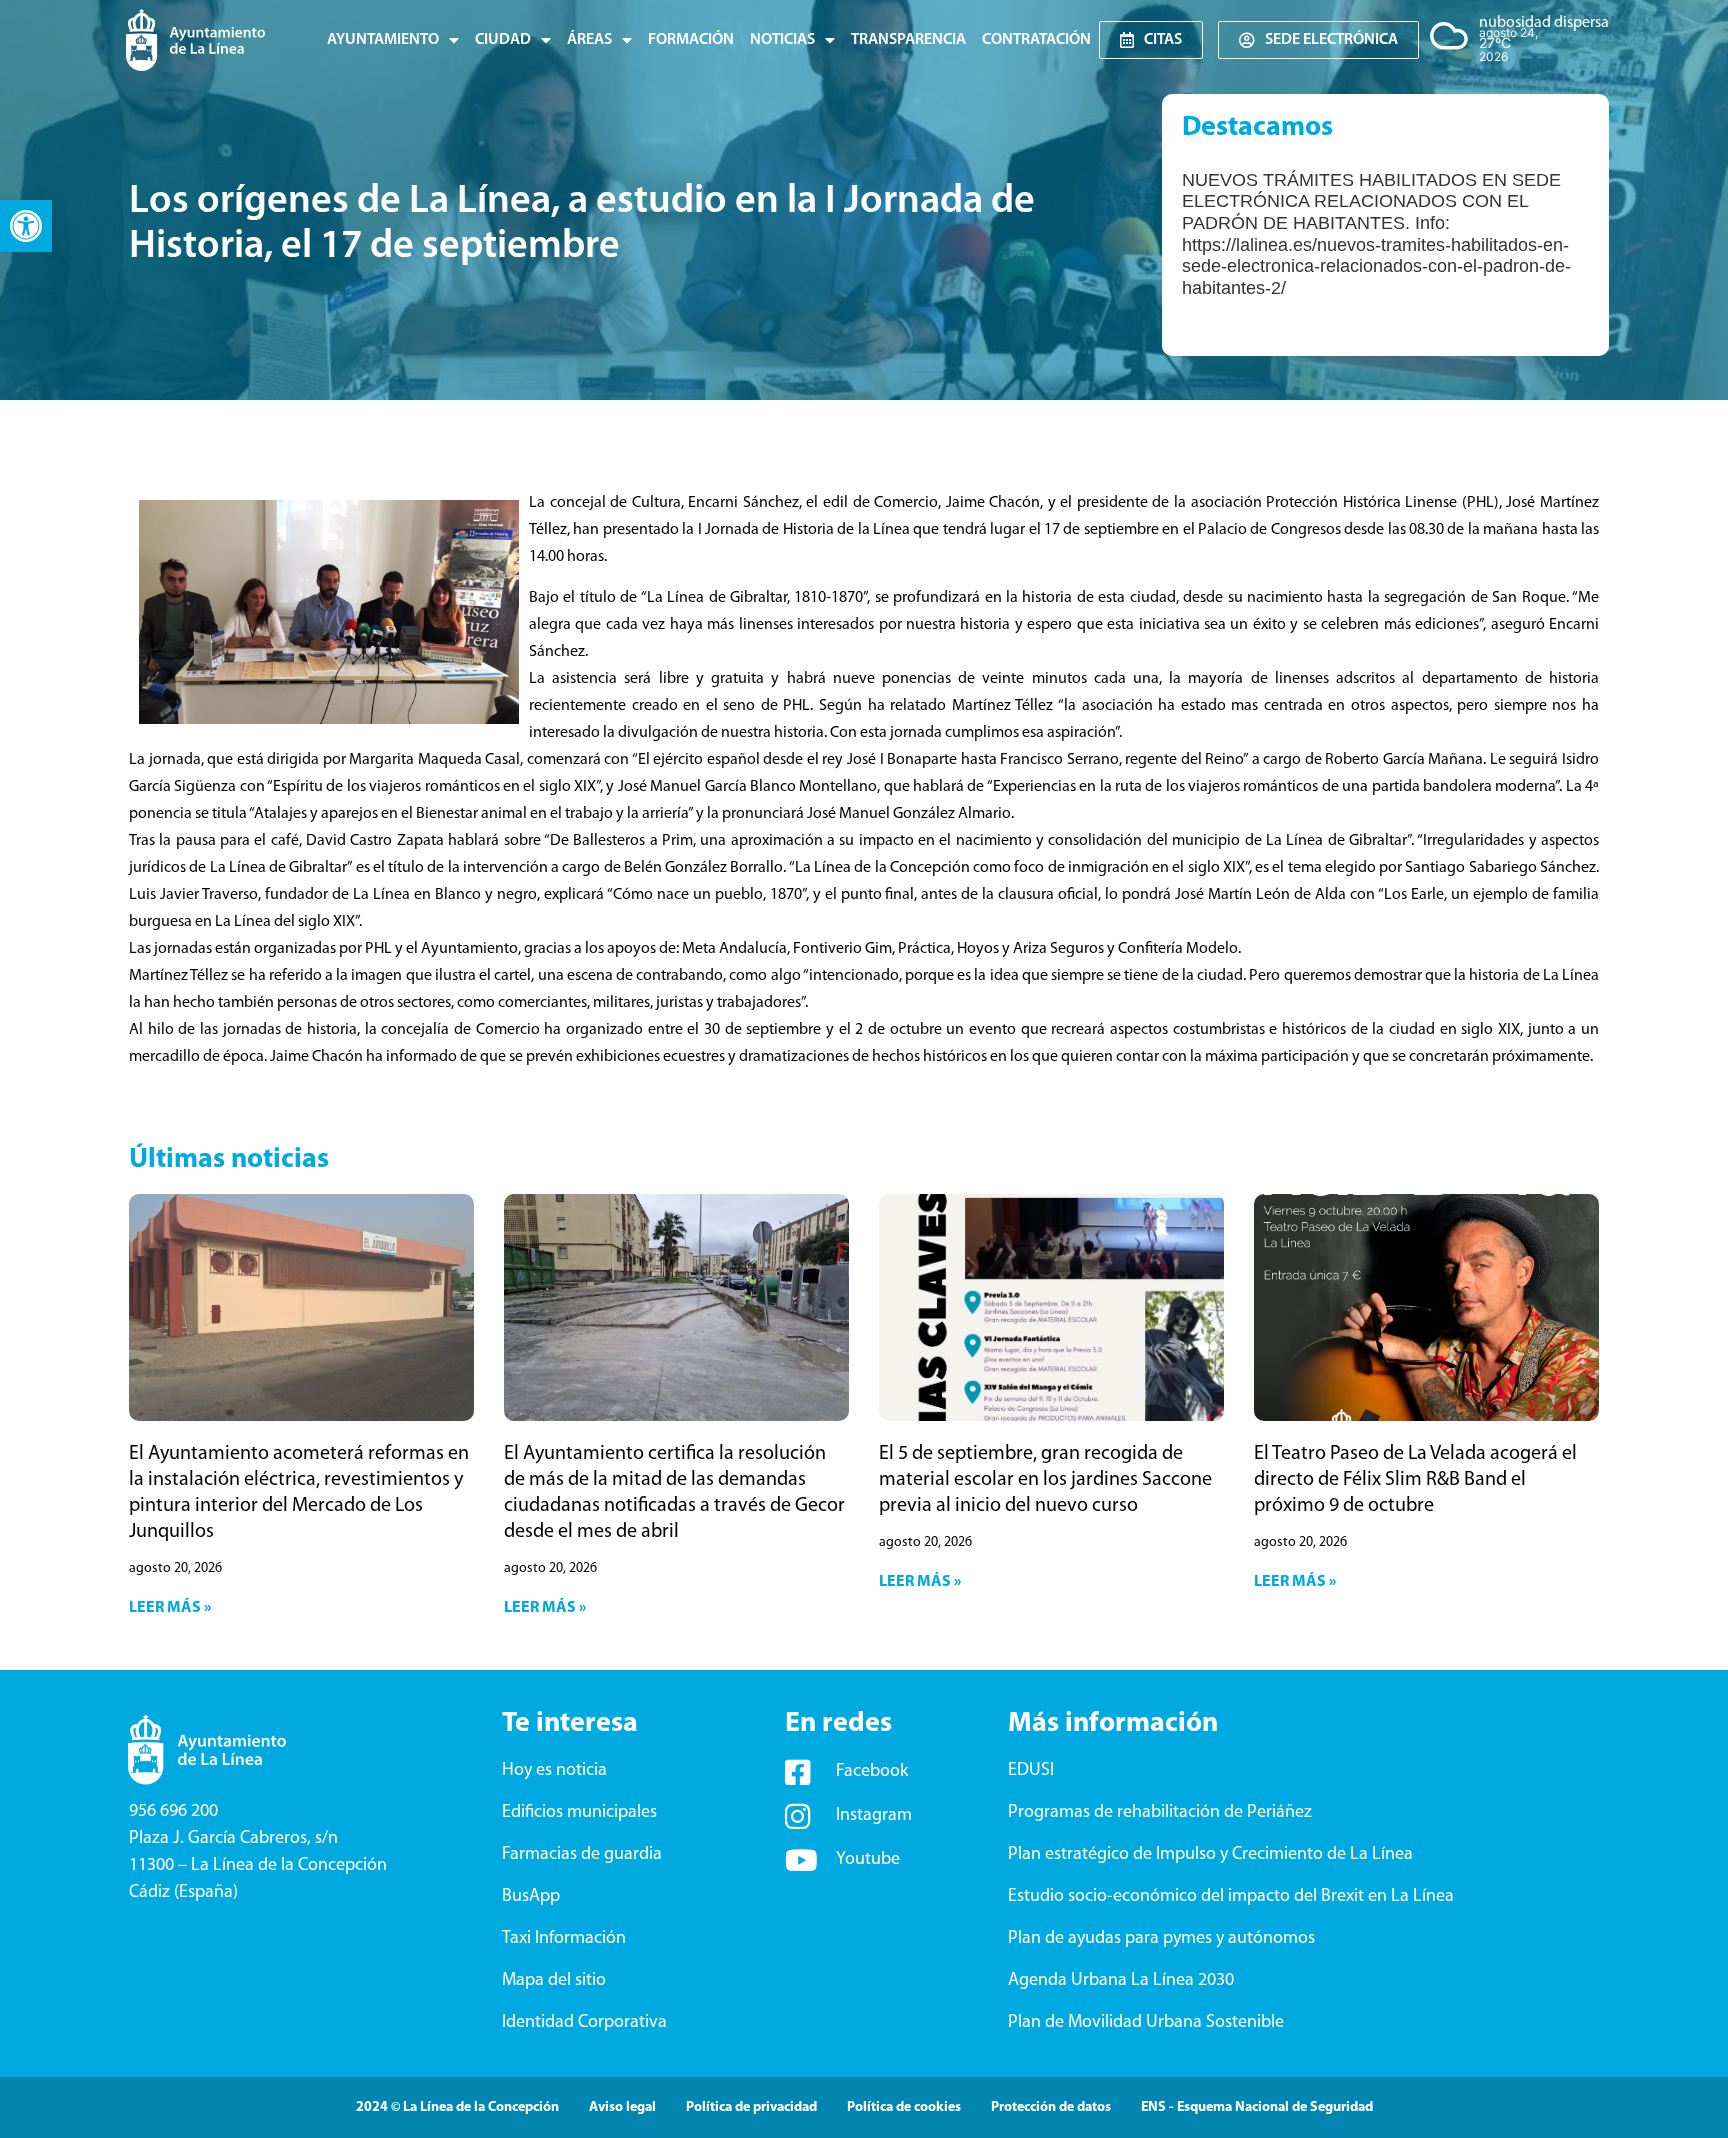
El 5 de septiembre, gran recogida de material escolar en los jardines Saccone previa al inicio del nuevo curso (1045, 1480)
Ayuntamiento (383, 40)
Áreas (589, 40)
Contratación (1036, 40)
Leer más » (170, 1608)
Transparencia (908, 40)
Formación (691, 40)
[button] (26, 226)
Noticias (782, 40)
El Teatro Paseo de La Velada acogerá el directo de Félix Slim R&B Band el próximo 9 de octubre (1415, 1480)
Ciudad (503, 40)
